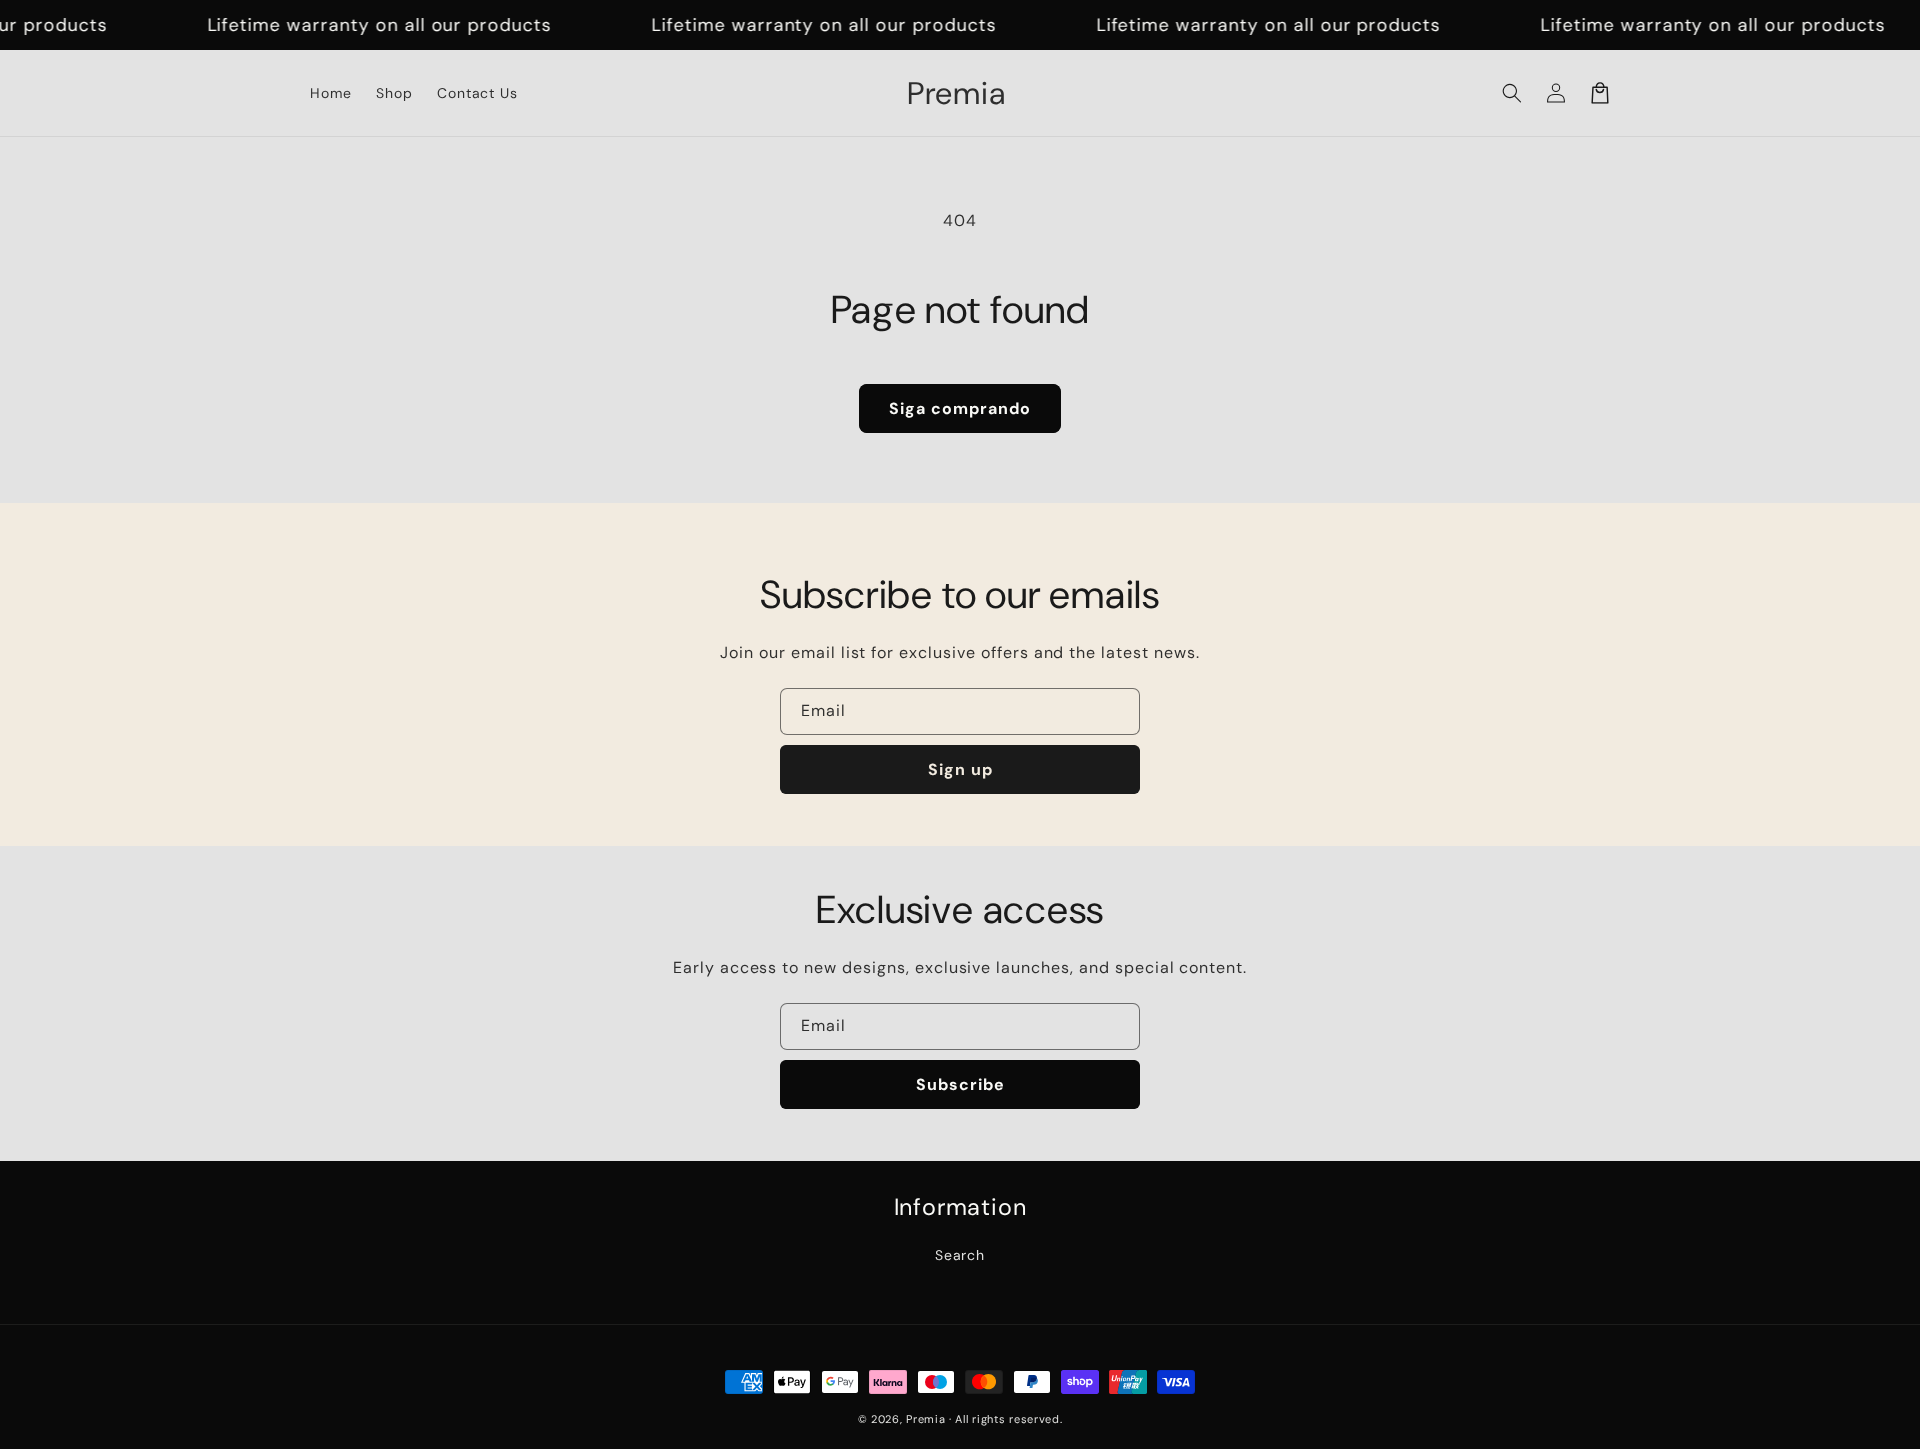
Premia (925, 1419)
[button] (1512, 93)
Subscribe (960, 1084)
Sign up (960, 769)
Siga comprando (960, 408)
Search (960, 1255)
